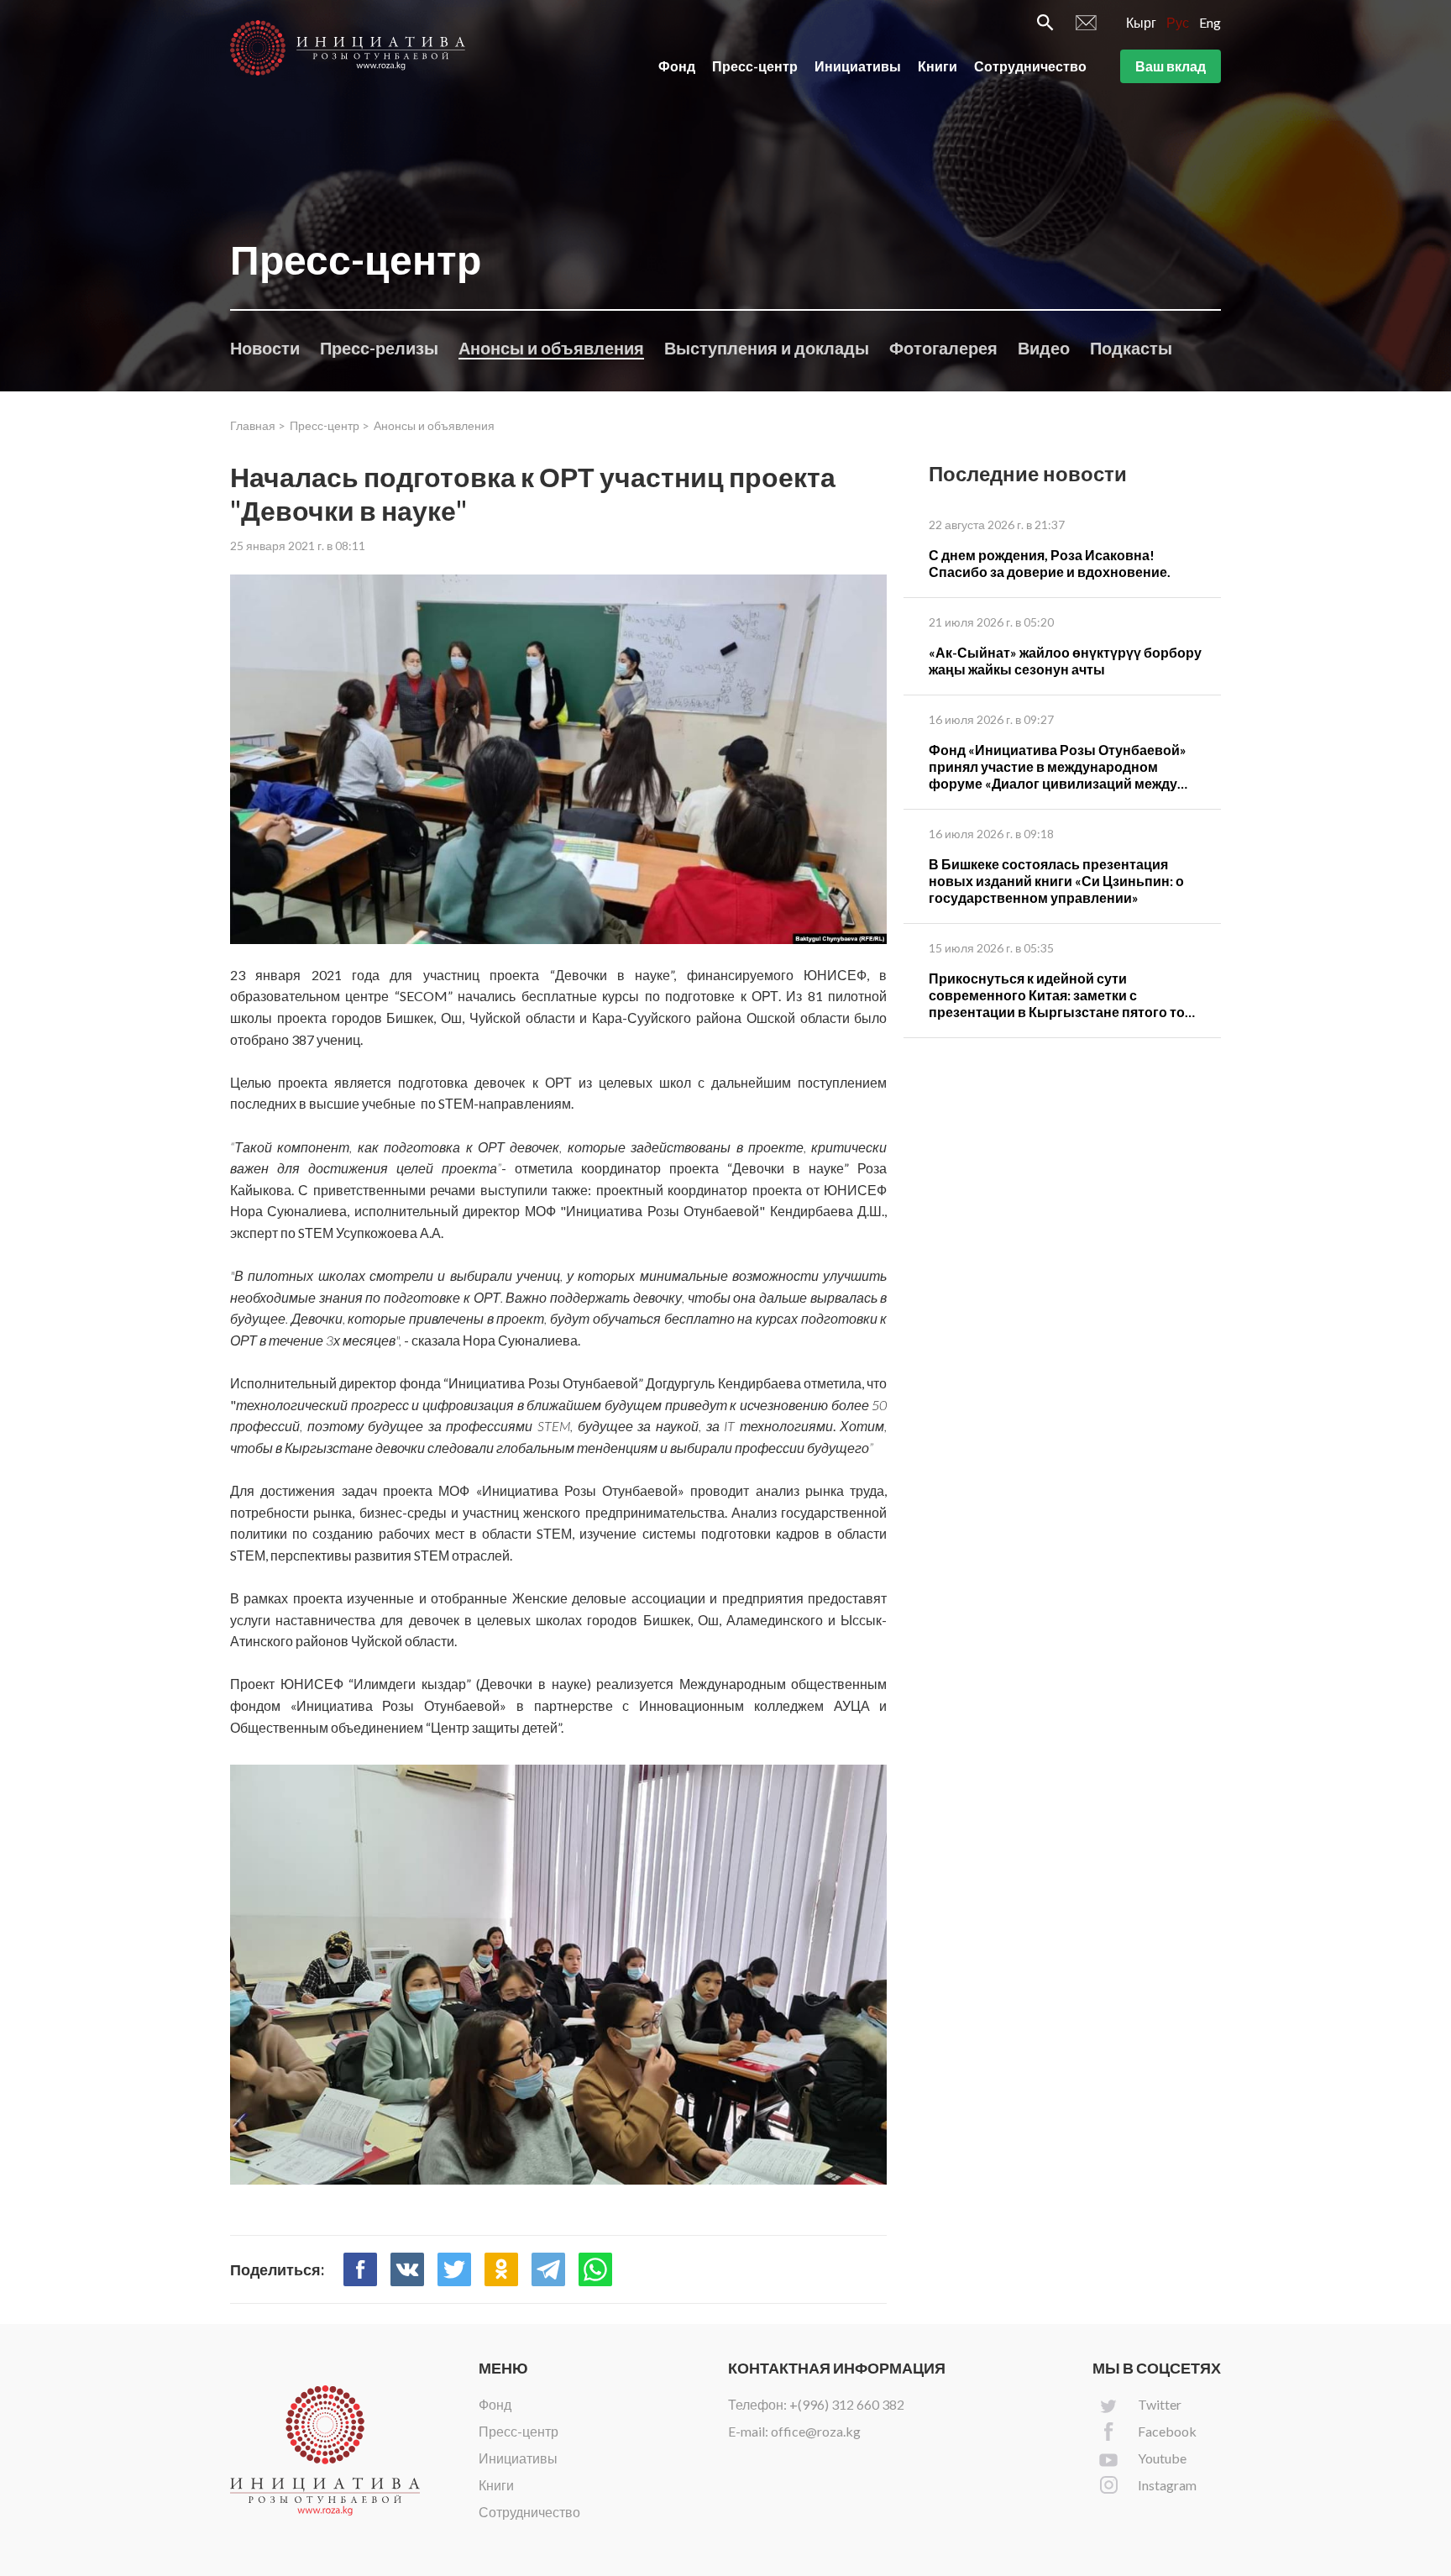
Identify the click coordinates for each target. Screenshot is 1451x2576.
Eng (1210, 22)
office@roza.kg (816, 2431)
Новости (265, 348)
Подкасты (1131, 348)
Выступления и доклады (767, 348)
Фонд (677, 66)
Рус (1178, 22)
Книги (938, 66)
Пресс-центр (755, 66)
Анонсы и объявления (551, 348)
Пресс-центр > (330, 425)
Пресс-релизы (379, 348)
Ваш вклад (1171, 66)
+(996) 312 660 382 (847, 2404)
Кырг (1141, 22)
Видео (1044, 348)
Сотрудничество (1030, 66)
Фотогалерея (943, 348)
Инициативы (858, 66)
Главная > (258, 425)
